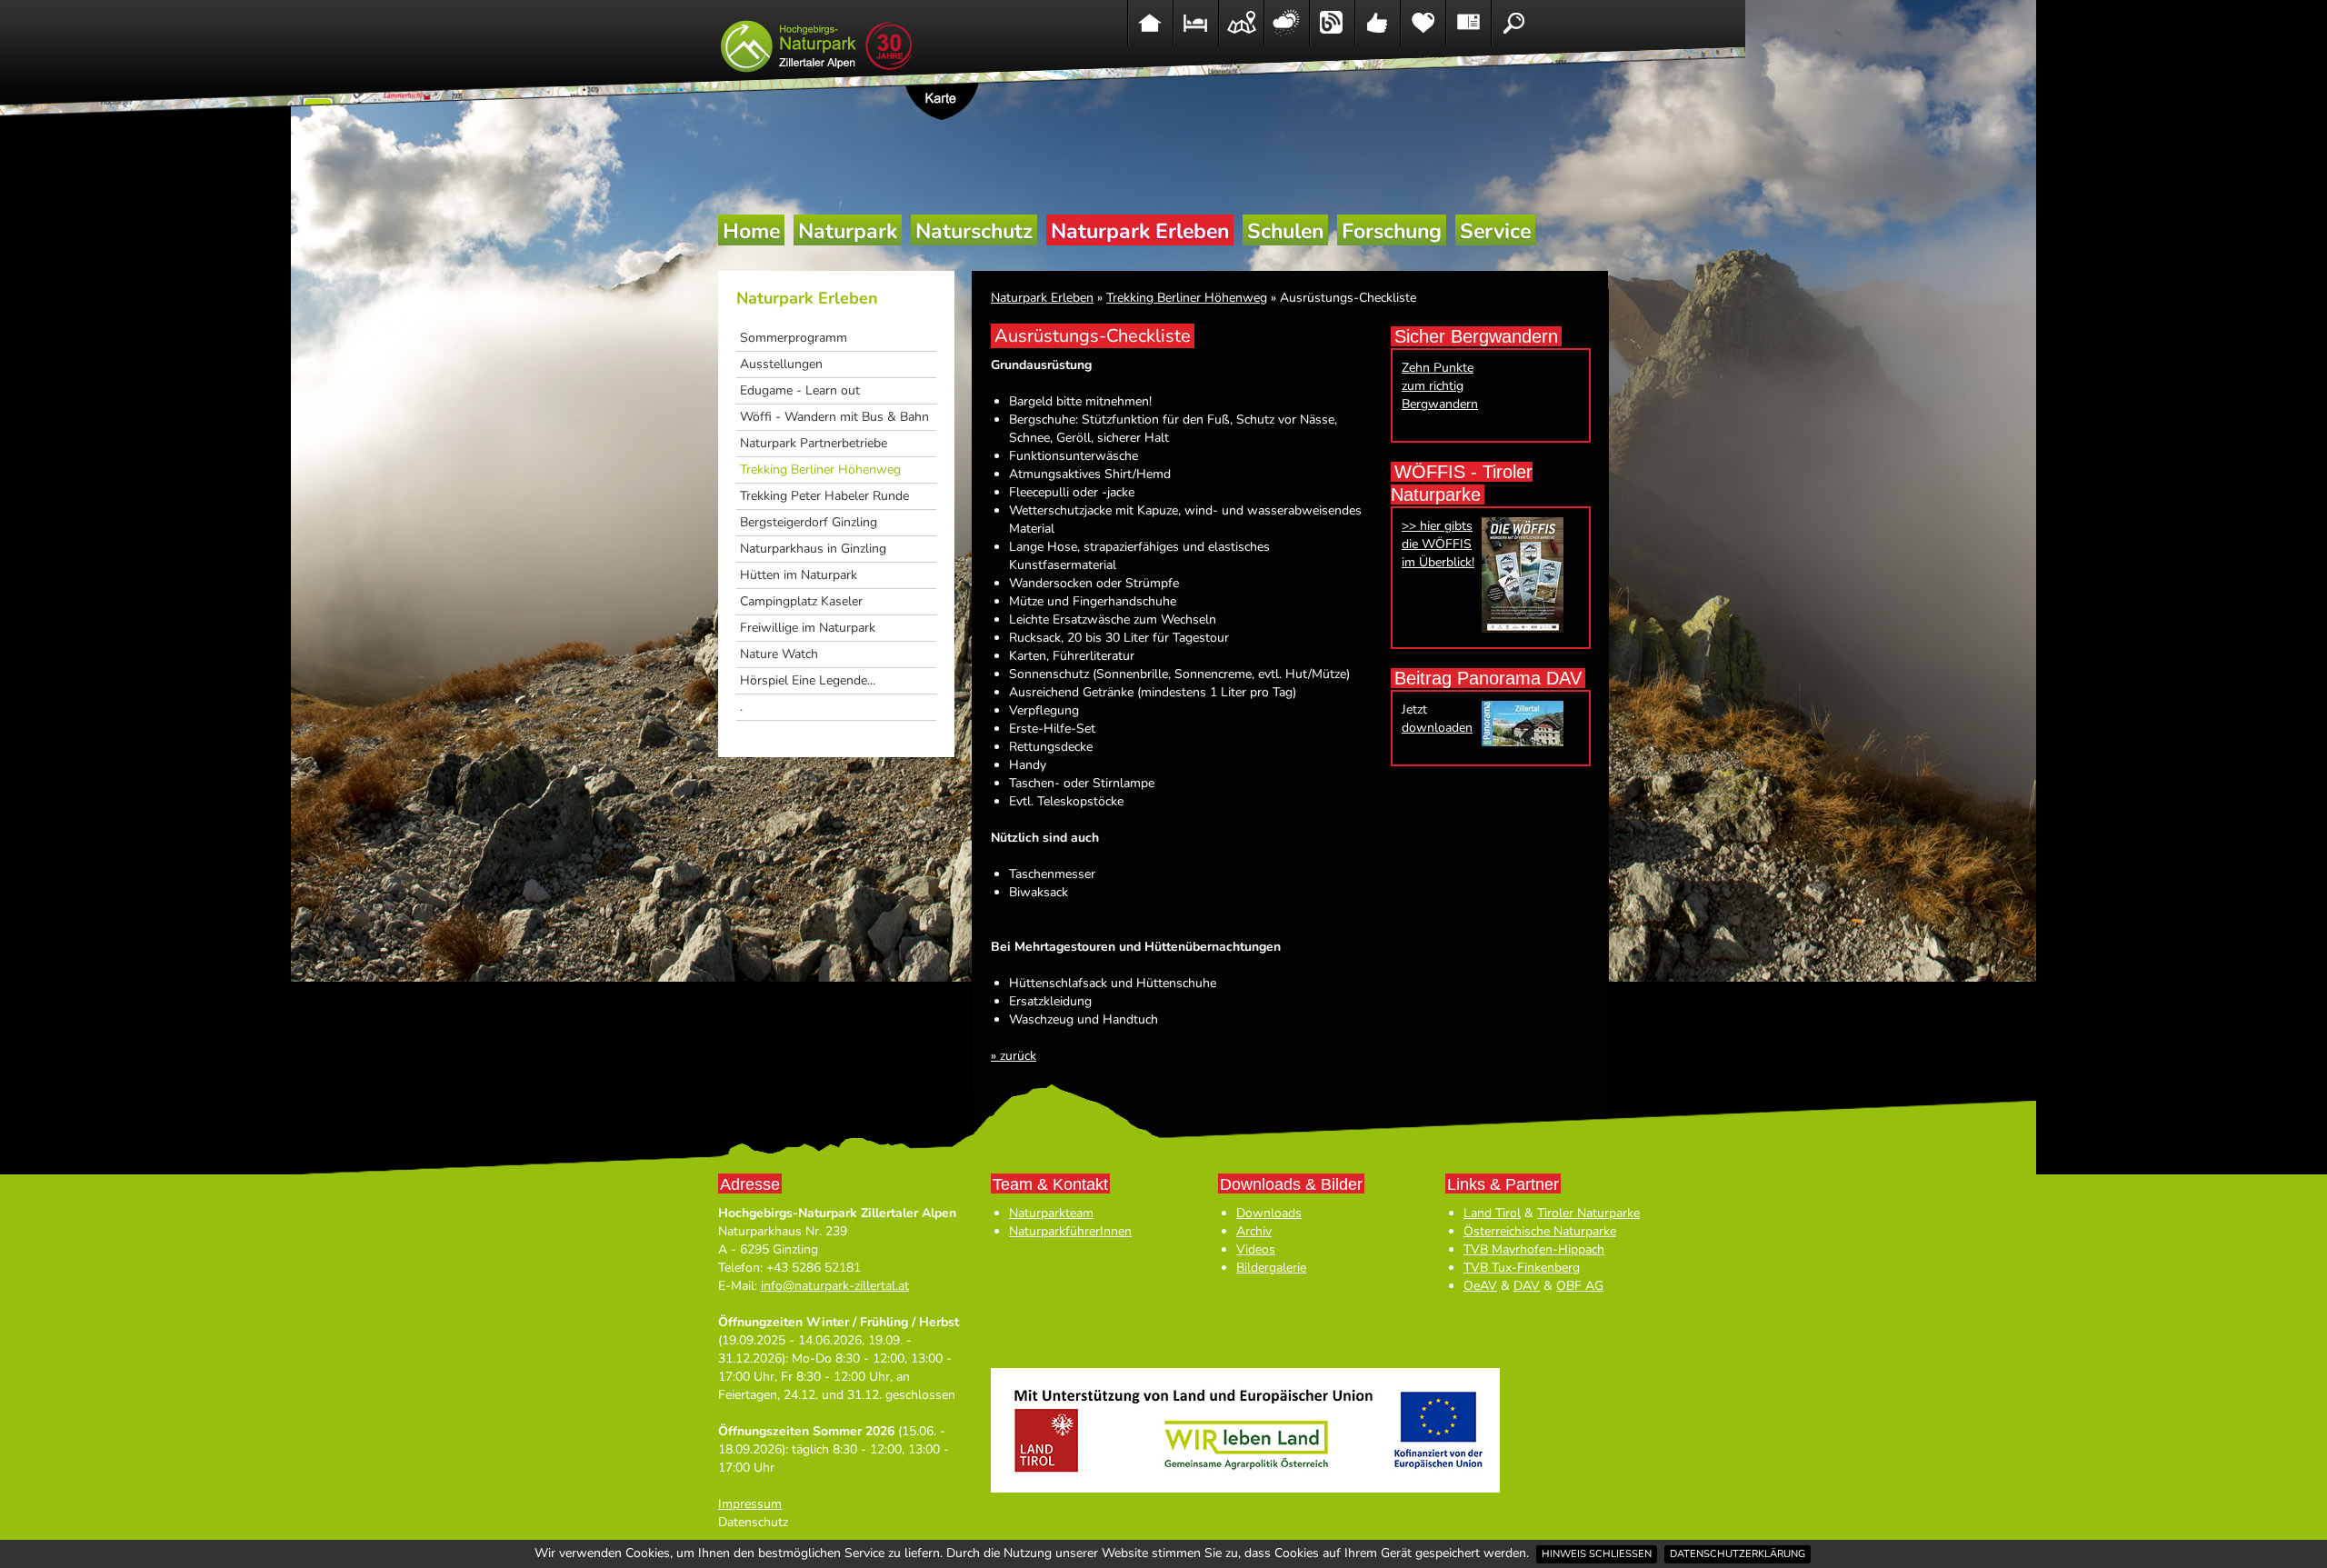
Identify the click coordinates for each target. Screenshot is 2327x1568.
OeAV (1480, 1286)
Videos (1256, 1249)
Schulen (1285, 231)
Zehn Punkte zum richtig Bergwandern (1440, 386)
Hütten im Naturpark (799, 575)
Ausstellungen (781, 364)
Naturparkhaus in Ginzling (813, 549)
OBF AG (1580, 1286)
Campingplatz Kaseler (801, 601)
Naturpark (848, 231)
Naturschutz (974, 231)
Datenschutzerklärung (1738, 1554)
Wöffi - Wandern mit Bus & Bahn (834, 417)
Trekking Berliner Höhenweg (820, 469)
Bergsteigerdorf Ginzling (809, 522)
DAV (1527, 1286)
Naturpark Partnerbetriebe (814, 443)
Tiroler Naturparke (1588, 1213)
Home (751, 231)
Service (1495, 231)
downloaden (1437, 728)
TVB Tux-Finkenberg (1522, 1268)
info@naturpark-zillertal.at (835, 1286)
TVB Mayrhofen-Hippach (1534, 1249)
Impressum (750, 1504)
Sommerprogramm (794, 338)
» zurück (1014, 1056)
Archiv (1254, 1231)
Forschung (1392, 231)
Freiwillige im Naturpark (808, 628)
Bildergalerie (1271, 1268)
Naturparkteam (1051, 1213)
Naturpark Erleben (1140, 231)
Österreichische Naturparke (1540, 1231)
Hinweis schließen (1597, 1554)
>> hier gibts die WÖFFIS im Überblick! (1438, 544)
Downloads (1269, 1213)
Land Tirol (1492, 1213)
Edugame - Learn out (800, 390)
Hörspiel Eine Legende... (808, 680)
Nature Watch (779, 654)
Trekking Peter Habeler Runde (824, 496)
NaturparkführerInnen (1070, 1231)
